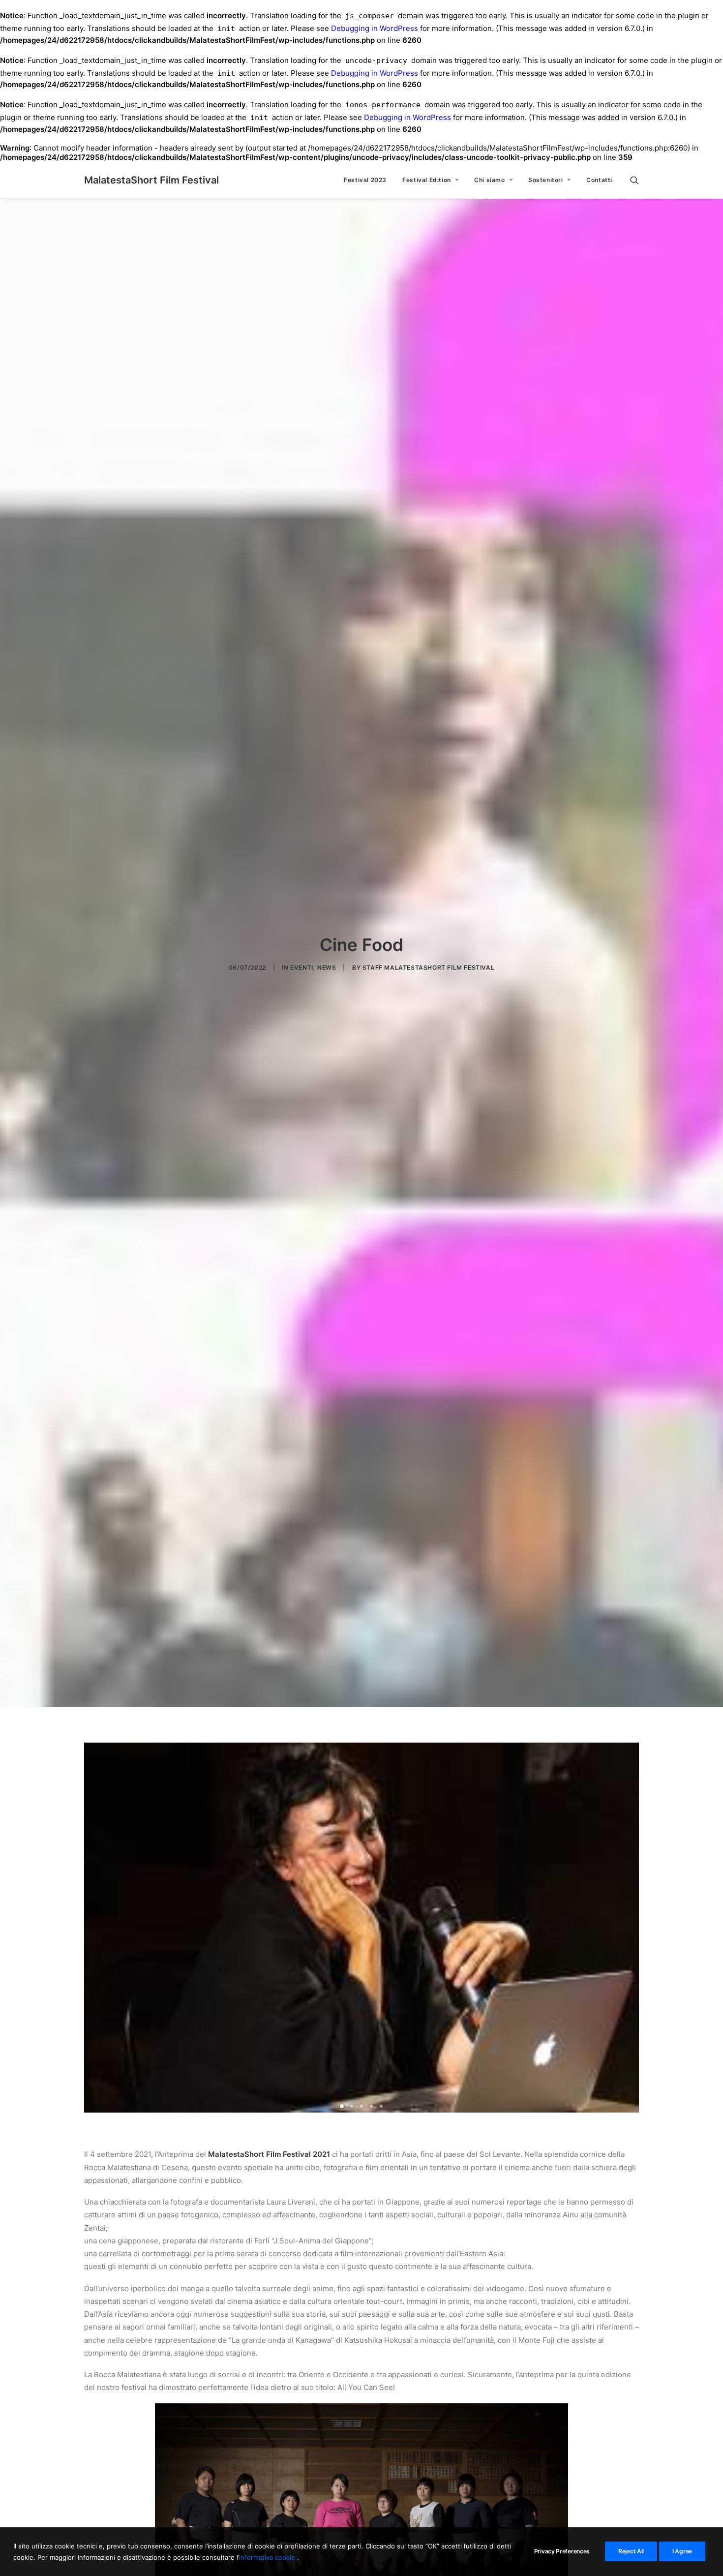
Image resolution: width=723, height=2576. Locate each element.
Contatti (599, 180)
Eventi (302, 967)
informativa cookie (268, 2557)
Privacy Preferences (562, 2551)
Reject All (631, 2551)
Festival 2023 (365, 180)
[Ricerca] (634, 180)
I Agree (682, 2551)
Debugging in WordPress (375, 28)
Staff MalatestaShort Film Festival (428, 967)
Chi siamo (489, 180)
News (327, 967)
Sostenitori (546, 180)
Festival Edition (427, 180)
